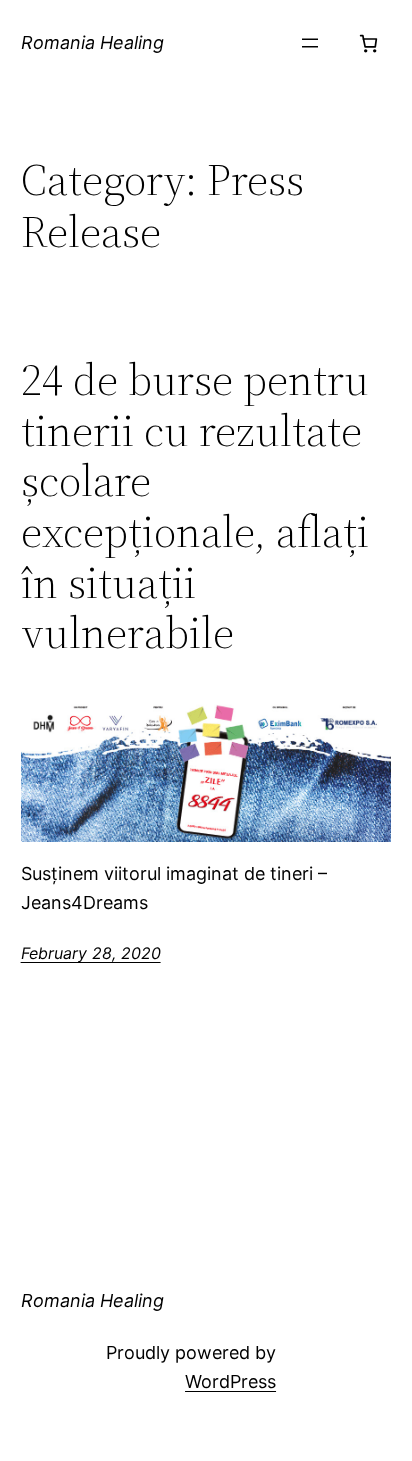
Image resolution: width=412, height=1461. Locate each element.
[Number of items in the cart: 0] (368, 43)
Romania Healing (92, 42)
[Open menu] (310, 43)
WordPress (230, 1381)
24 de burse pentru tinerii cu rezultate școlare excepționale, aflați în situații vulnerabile (195, 507)
